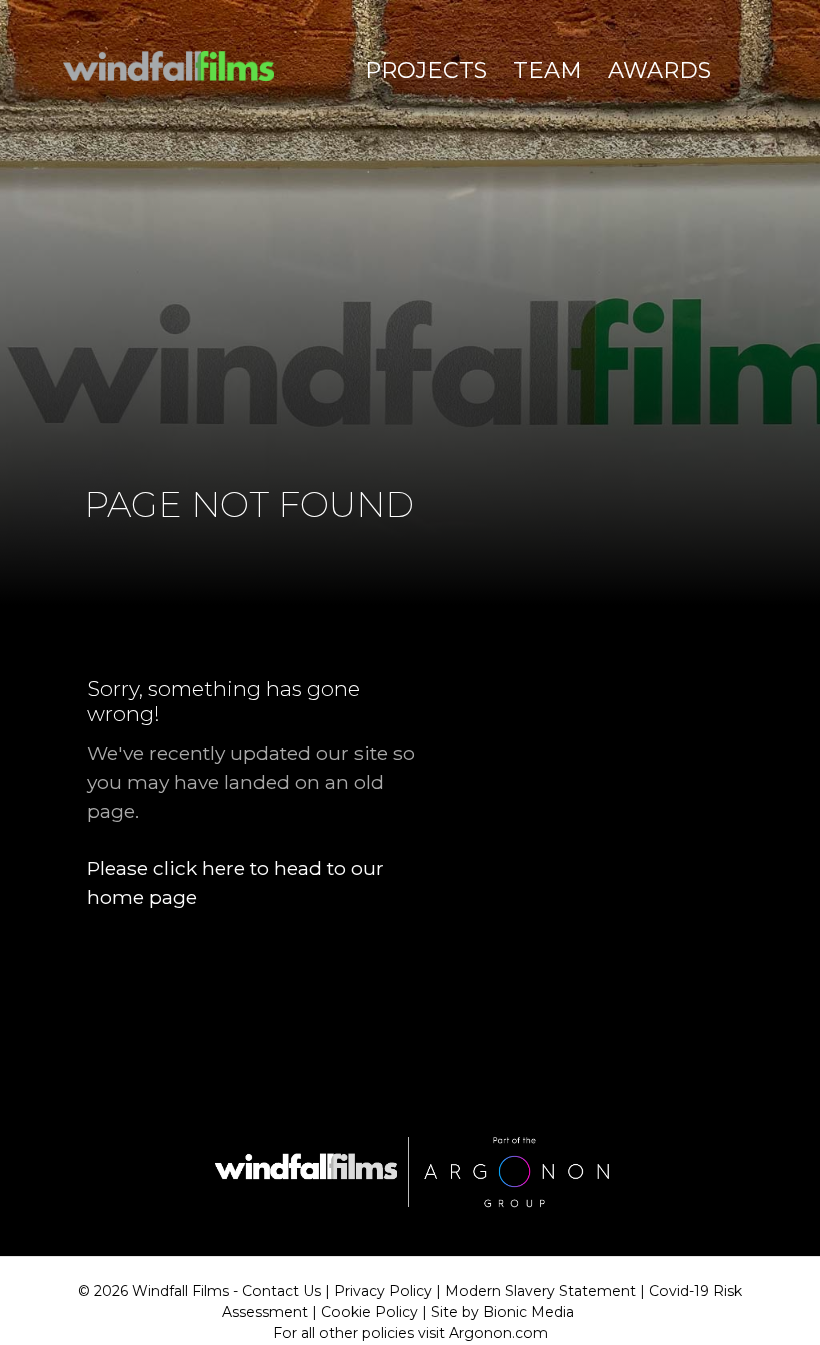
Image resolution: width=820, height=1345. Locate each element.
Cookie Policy (369, 1312)
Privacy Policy (383, 1291)
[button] (426, 71)
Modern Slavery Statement (540, 1291)
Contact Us (281, 1291)
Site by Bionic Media (502, 1312)
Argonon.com (498, 1333)
